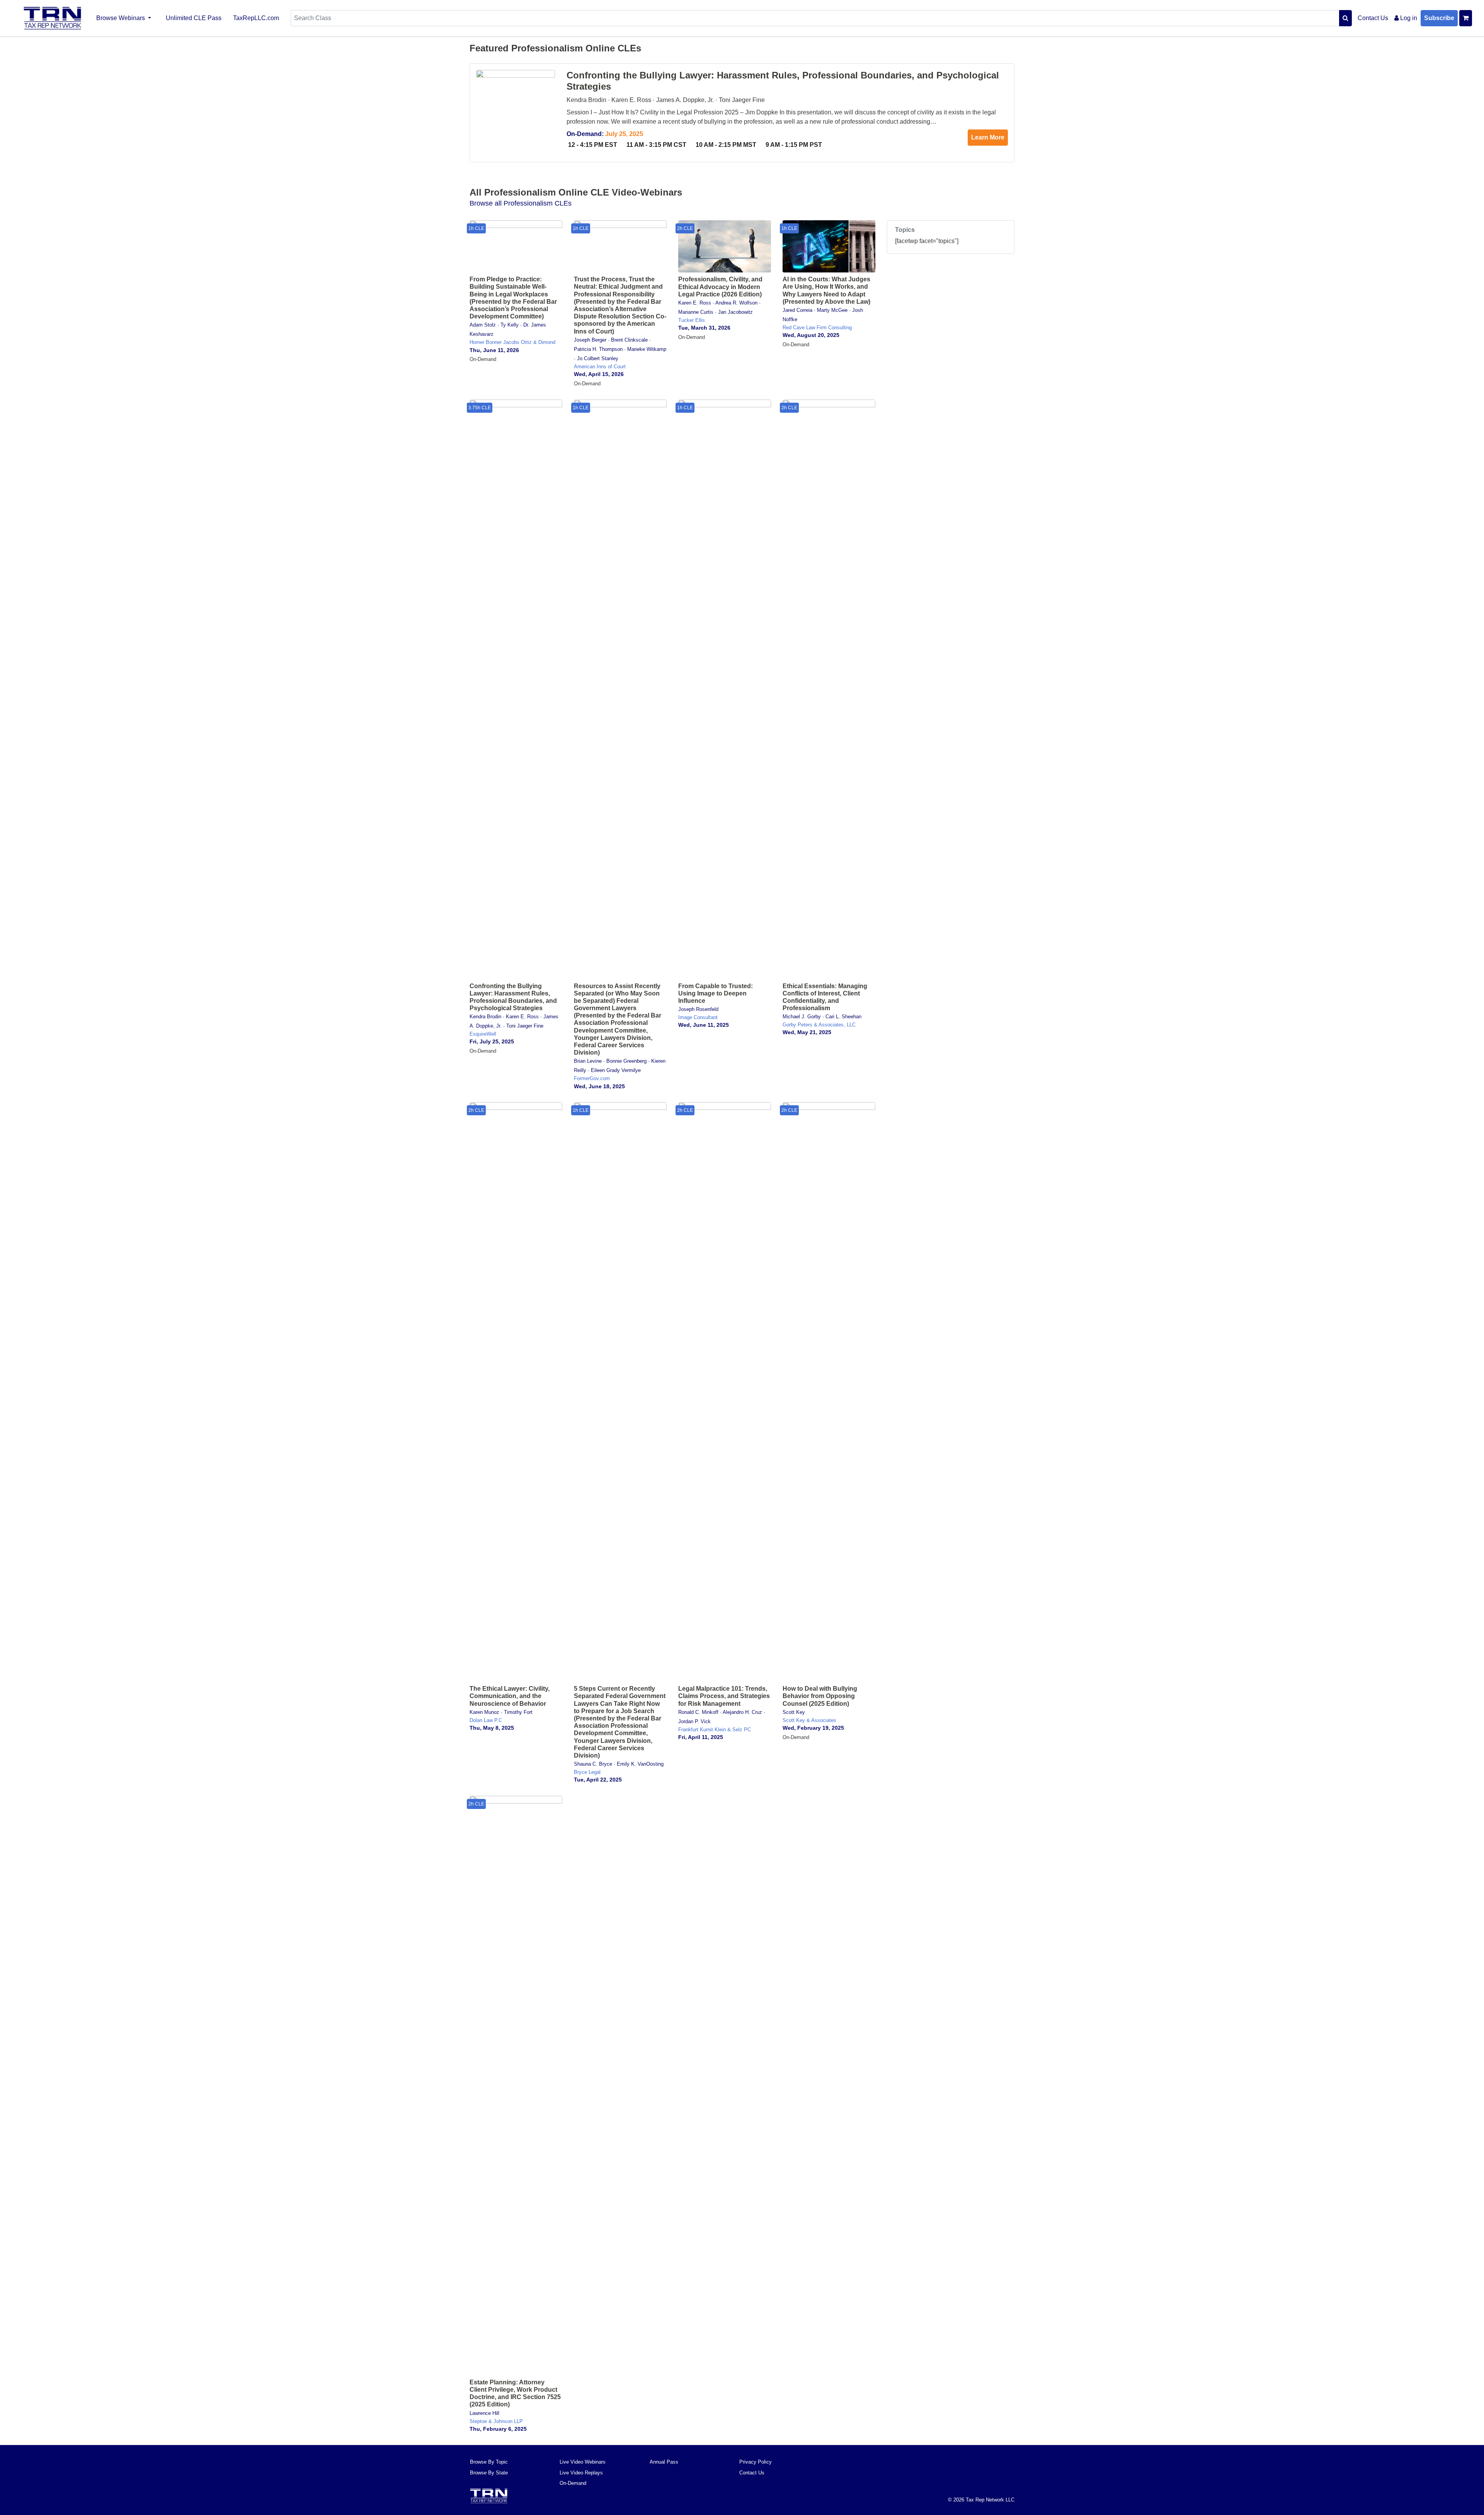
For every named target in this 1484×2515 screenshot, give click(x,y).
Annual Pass (664, 2462)
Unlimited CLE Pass (194, 18)
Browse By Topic (489, 2462)
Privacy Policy (756, 2462)
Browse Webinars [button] (121, 18)
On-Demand (573, 2483)
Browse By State (489, 2473)
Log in (1408, 18)
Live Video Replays (581, 2473)
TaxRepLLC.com (256, 18)
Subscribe (1439, 18)
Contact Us (1373, 18)
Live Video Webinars (583, 2462)
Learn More (988, 137)
